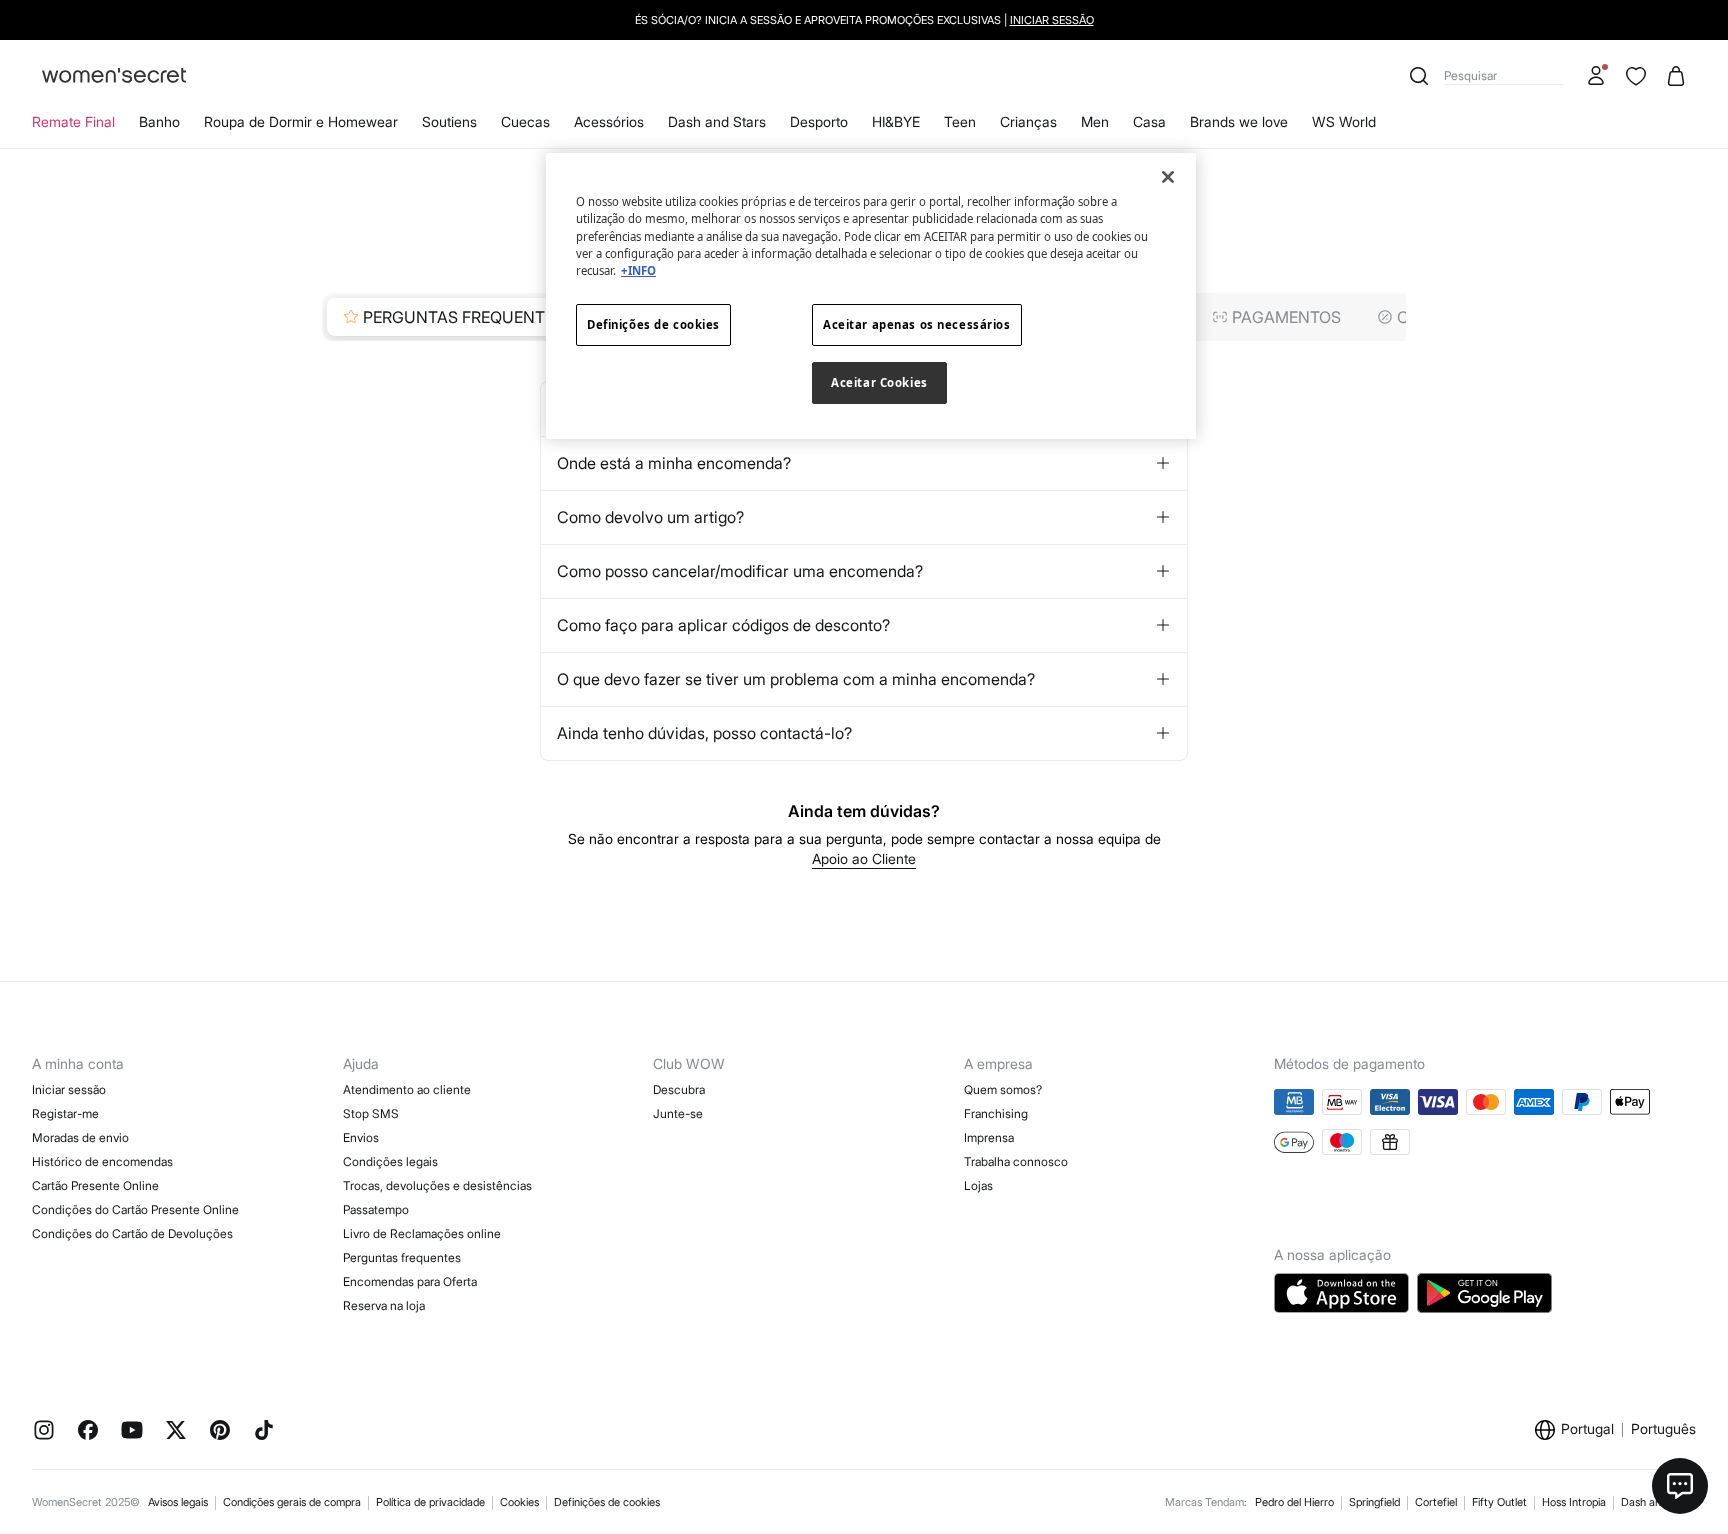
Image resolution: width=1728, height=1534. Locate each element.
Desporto (819, 121)
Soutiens (449, 121)
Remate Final (73, 121)
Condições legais (390, 1161)
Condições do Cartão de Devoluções (132, 1233)
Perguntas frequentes (402, 1257)
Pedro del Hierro (1294, 1502)
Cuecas (525, 121)
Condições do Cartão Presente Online (135, 1209)
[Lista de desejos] (1636, 76)
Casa (1149, 121)
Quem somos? (1003, 1089)
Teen (960, 121)
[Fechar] (1168, 177)
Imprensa (989, 1137)
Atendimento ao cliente (407, 1089)
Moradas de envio (80, 1137)
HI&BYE (896, 121)
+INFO (638, 270)
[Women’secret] (114, 76)
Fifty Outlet (1499, 1502)
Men (1095, 121)
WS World (1344, 121)
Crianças (1028, 121)
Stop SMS (371, 1113)
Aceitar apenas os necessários (917, 324)
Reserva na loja (384, 1305)
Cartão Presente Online (95, 1185)
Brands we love (1239, 121)
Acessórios (609, 121)
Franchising (996, 1113)
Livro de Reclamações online (422, 1233)
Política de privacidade (430, 1502)
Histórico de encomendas (102, 1161)
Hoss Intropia (1574, 1502)
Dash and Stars (717, 121)
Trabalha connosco (1016, 1161)
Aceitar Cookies (879, 382)
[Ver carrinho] (1676, 76)
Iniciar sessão (1052, 20)
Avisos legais (178, 1502)
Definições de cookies (607, 1502)
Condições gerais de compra (292, 1502)
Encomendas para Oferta (410, 1281)
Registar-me (65, 1113)
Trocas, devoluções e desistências (437, 1185)
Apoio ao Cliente (864, 858)
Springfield (1374, 1502)
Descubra (679, 1089)
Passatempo (376, 1209)
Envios (361, 1137)
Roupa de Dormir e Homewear (301, 121)
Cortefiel (1436, 1502)
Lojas (978, 1185)
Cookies (519, 1502)
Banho (159, 121)
